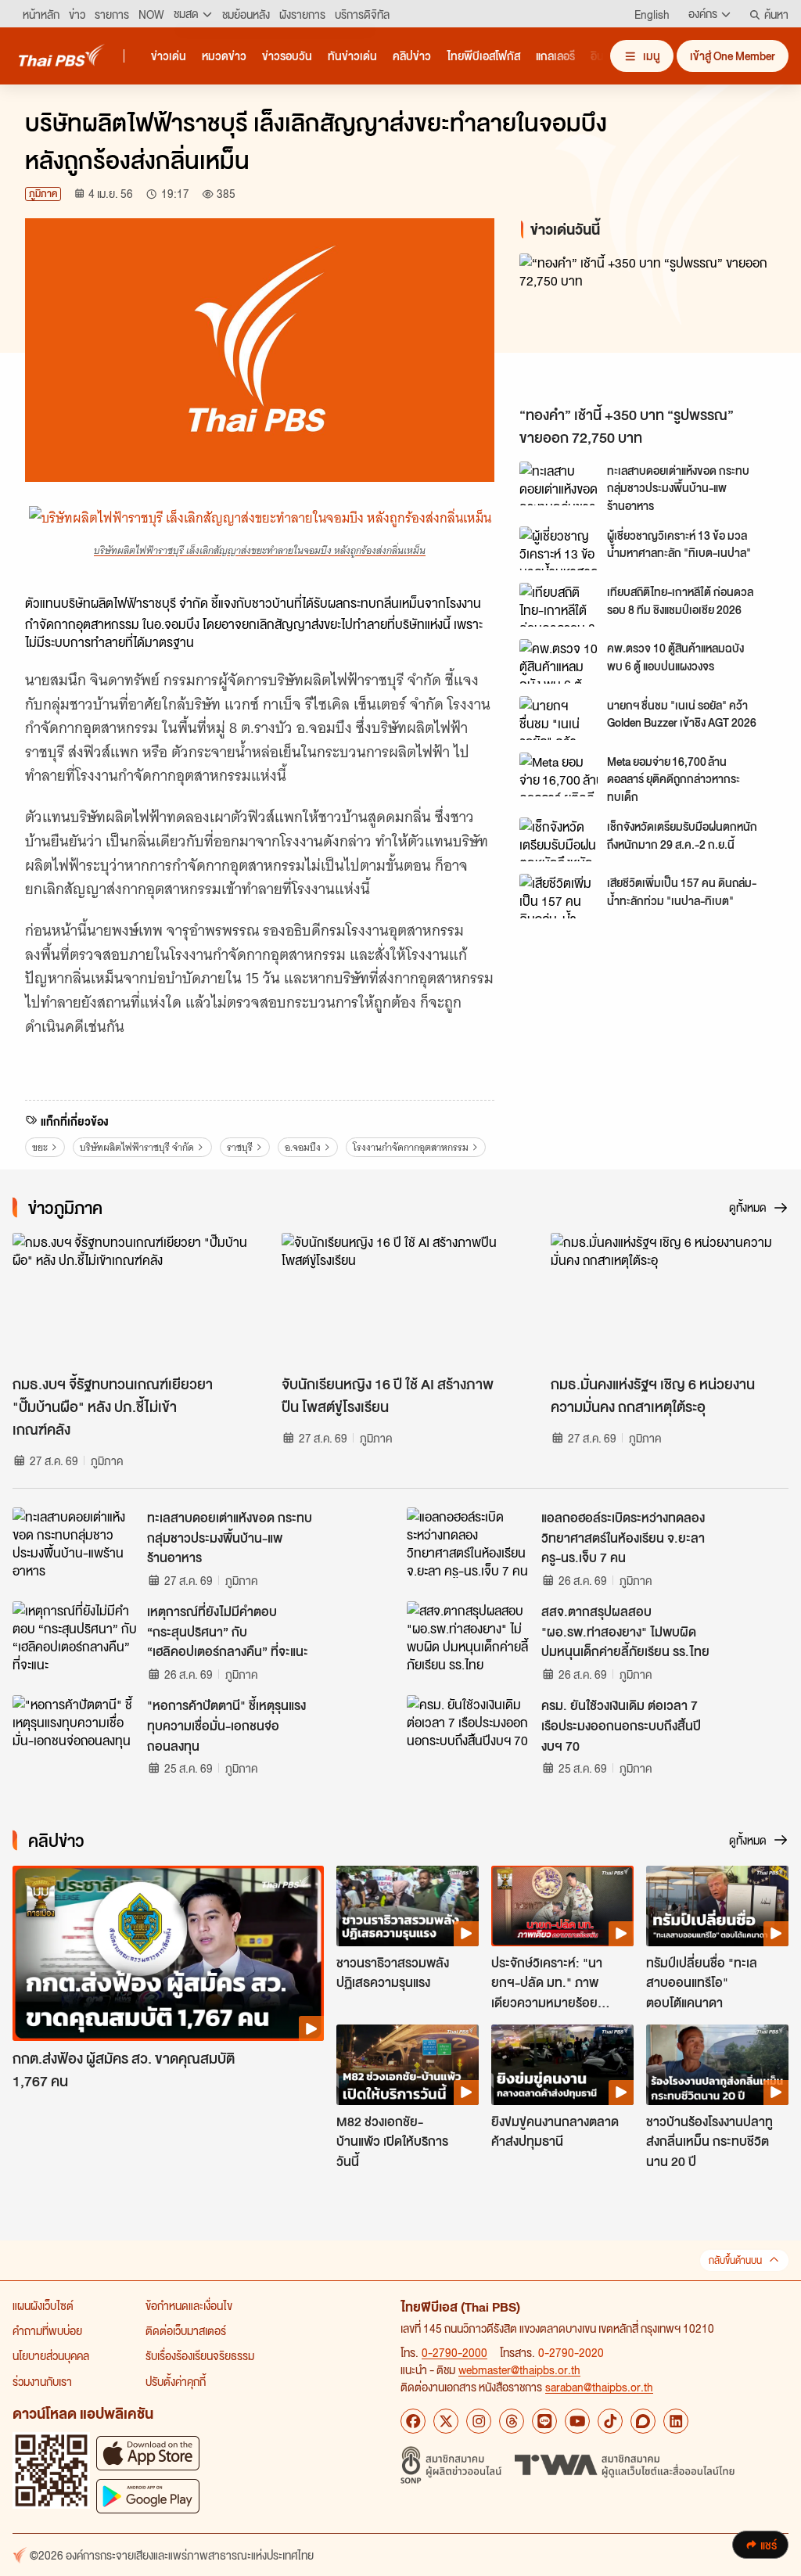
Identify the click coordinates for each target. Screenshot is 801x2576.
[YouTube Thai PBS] (577, 2421)
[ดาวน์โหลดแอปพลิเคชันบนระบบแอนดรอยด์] (148, 2496)
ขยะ (40, 1147)
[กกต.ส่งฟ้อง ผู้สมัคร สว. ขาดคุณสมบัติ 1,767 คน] (168, 1953)
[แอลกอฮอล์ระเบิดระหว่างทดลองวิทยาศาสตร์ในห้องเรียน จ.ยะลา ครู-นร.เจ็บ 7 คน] (469, 1543)
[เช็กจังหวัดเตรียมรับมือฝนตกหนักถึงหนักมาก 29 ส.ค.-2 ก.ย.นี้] (559, 839)
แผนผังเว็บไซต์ (43, 2305)
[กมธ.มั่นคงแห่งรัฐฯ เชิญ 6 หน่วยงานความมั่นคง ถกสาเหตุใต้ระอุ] (670, 1300)
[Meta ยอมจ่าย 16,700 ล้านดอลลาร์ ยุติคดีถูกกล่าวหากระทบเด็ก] (559, 774)
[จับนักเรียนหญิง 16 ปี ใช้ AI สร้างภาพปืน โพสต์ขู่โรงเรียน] (400, 1300)
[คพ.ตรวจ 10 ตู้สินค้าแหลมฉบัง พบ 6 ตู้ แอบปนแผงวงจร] (559, 661)
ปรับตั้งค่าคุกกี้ (176, 2381)
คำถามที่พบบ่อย (47, 2330)
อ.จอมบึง (303, 1147)
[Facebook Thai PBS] (413, 2421)
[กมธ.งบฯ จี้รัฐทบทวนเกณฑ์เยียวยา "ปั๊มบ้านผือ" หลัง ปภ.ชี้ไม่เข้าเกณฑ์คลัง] (131, 1300)
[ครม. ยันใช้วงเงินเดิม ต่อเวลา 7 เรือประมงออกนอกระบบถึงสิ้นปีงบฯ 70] (469, 1730)
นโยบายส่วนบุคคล (51, 2355)
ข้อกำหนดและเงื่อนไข (189, 2305)
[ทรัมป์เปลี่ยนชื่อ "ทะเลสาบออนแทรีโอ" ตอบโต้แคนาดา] (717, 1906)
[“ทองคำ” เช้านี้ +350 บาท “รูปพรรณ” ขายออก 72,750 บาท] (648, 326)
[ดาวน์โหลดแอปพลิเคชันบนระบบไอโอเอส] (148, 2453)
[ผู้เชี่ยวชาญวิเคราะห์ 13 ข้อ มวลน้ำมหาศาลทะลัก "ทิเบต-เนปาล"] (559, 548)
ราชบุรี (240, 1147)
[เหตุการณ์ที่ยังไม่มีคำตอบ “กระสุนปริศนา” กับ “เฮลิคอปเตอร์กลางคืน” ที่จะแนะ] (75, 1636)
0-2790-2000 (454, 2352)
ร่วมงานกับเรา (42, 2381)
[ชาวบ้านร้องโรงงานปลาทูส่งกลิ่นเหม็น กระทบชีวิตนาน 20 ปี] (717, 2064)
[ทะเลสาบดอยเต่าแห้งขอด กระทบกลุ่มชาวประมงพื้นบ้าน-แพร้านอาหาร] (559, 483)
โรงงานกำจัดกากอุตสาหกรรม (411, 1147)
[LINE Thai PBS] (544, 2421)
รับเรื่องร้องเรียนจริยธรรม (200, 2355)
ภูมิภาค (43, 194)
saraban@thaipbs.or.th (599, 2387)
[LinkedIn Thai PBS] (676, 2421)
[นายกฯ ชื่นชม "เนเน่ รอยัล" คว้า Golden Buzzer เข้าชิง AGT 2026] (559, 718)
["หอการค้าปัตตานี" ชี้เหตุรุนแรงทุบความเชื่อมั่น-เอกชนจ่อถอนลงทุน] (75, 1730)
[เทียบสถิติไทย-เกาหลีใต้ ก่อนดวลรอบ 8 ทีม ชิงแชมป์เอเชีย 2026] (559, 605)
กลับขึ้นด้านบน (735, 2260)
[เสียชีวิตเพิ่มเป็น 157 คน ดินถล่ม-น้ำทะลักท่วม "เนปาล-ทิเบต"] (559, 896)
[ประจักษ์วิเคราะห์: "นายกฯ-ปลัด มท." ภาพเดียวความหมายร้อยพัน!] (562, 1906)
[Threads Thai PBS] (512, 2421)
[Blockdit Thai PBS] (643, 2421)
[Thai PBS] (62, 55)
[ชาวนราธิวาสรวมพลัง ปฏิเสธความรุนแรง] (408, 1906)
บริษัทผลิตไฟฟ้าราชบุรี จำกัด (137, 1147)
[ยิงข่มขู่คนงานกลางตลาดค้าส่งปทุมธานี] (562, 2064)
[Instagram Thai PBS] (479, 2421)
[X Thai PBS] (446, 2421)
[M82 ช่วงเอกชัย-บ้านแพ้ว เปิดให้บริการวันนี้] (408, 2064)
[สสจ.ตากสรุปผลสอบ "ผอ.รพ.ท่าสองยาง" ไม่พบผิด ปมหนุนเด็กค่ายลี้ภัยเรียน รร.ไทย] (469, 1636)
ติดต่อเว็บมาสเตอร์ (186, 2330)
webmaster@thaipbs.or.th (519, 2369)
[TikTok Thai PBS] (610, 2421)
